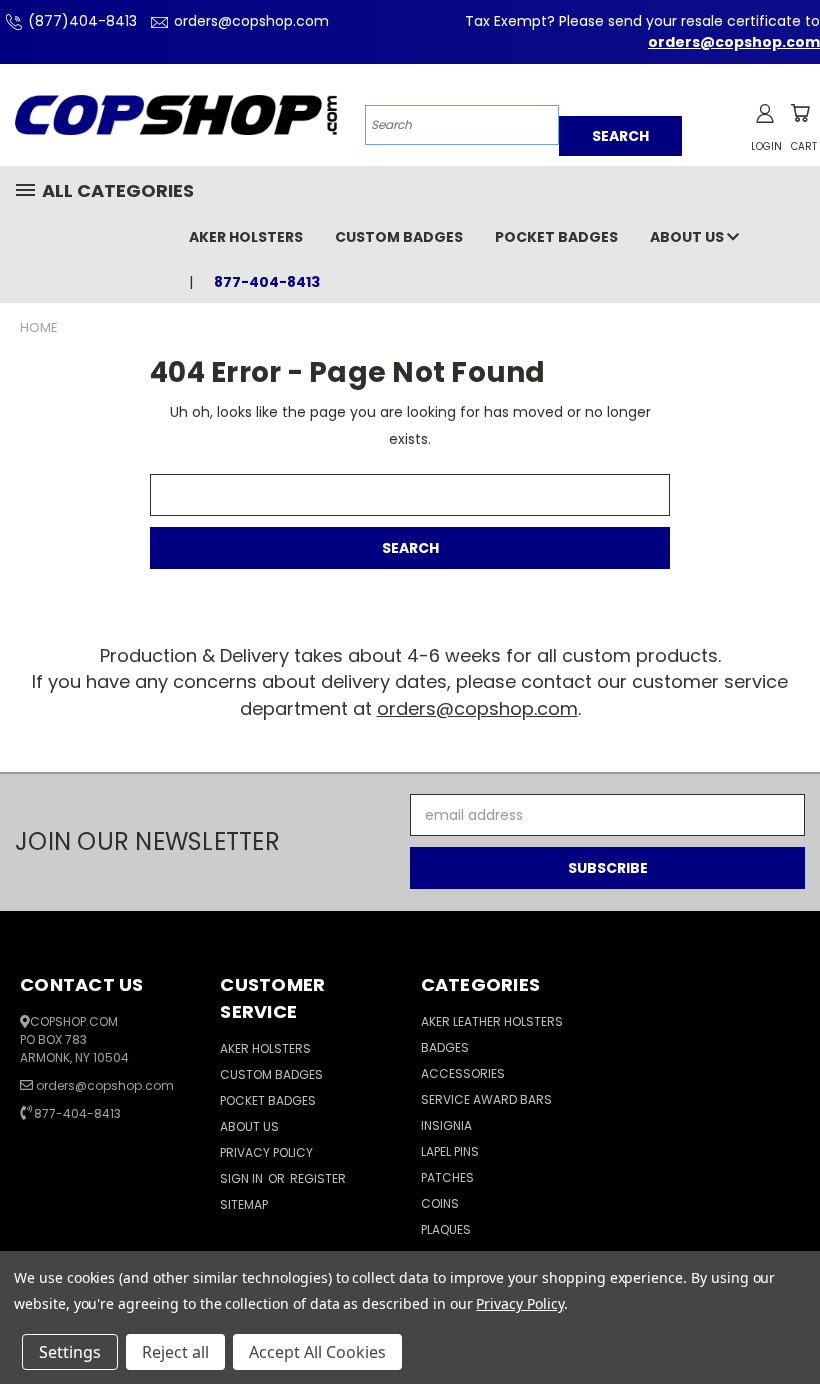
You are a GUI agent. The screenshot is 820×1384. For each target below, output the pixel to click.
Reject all (175, 1352)
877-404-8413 (77, 1113)
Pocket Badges (556, 237)
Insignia (446, 1125)
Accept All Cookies (317, 1352)
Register (318, 1178)
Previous (789, 1321)
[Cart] (800, 113)
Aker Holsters (246, 237)
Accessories (463, 1073)
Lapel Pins (450, 1151)
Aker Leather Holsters (492, 1021)
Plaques (446, 1229)
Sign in (243, 1178)
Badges (445, 1047)
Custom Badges (399, 237)
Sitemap (244, 1204)
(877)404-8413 (82, 21)
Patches (447, 1177)
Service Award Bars (486, 1099)
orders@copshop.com (251, 21)
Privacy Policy (266, 1152)
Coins (440, 1203)
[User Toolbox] (765, 113)
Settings (70, 1352)
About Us (688, 237)
